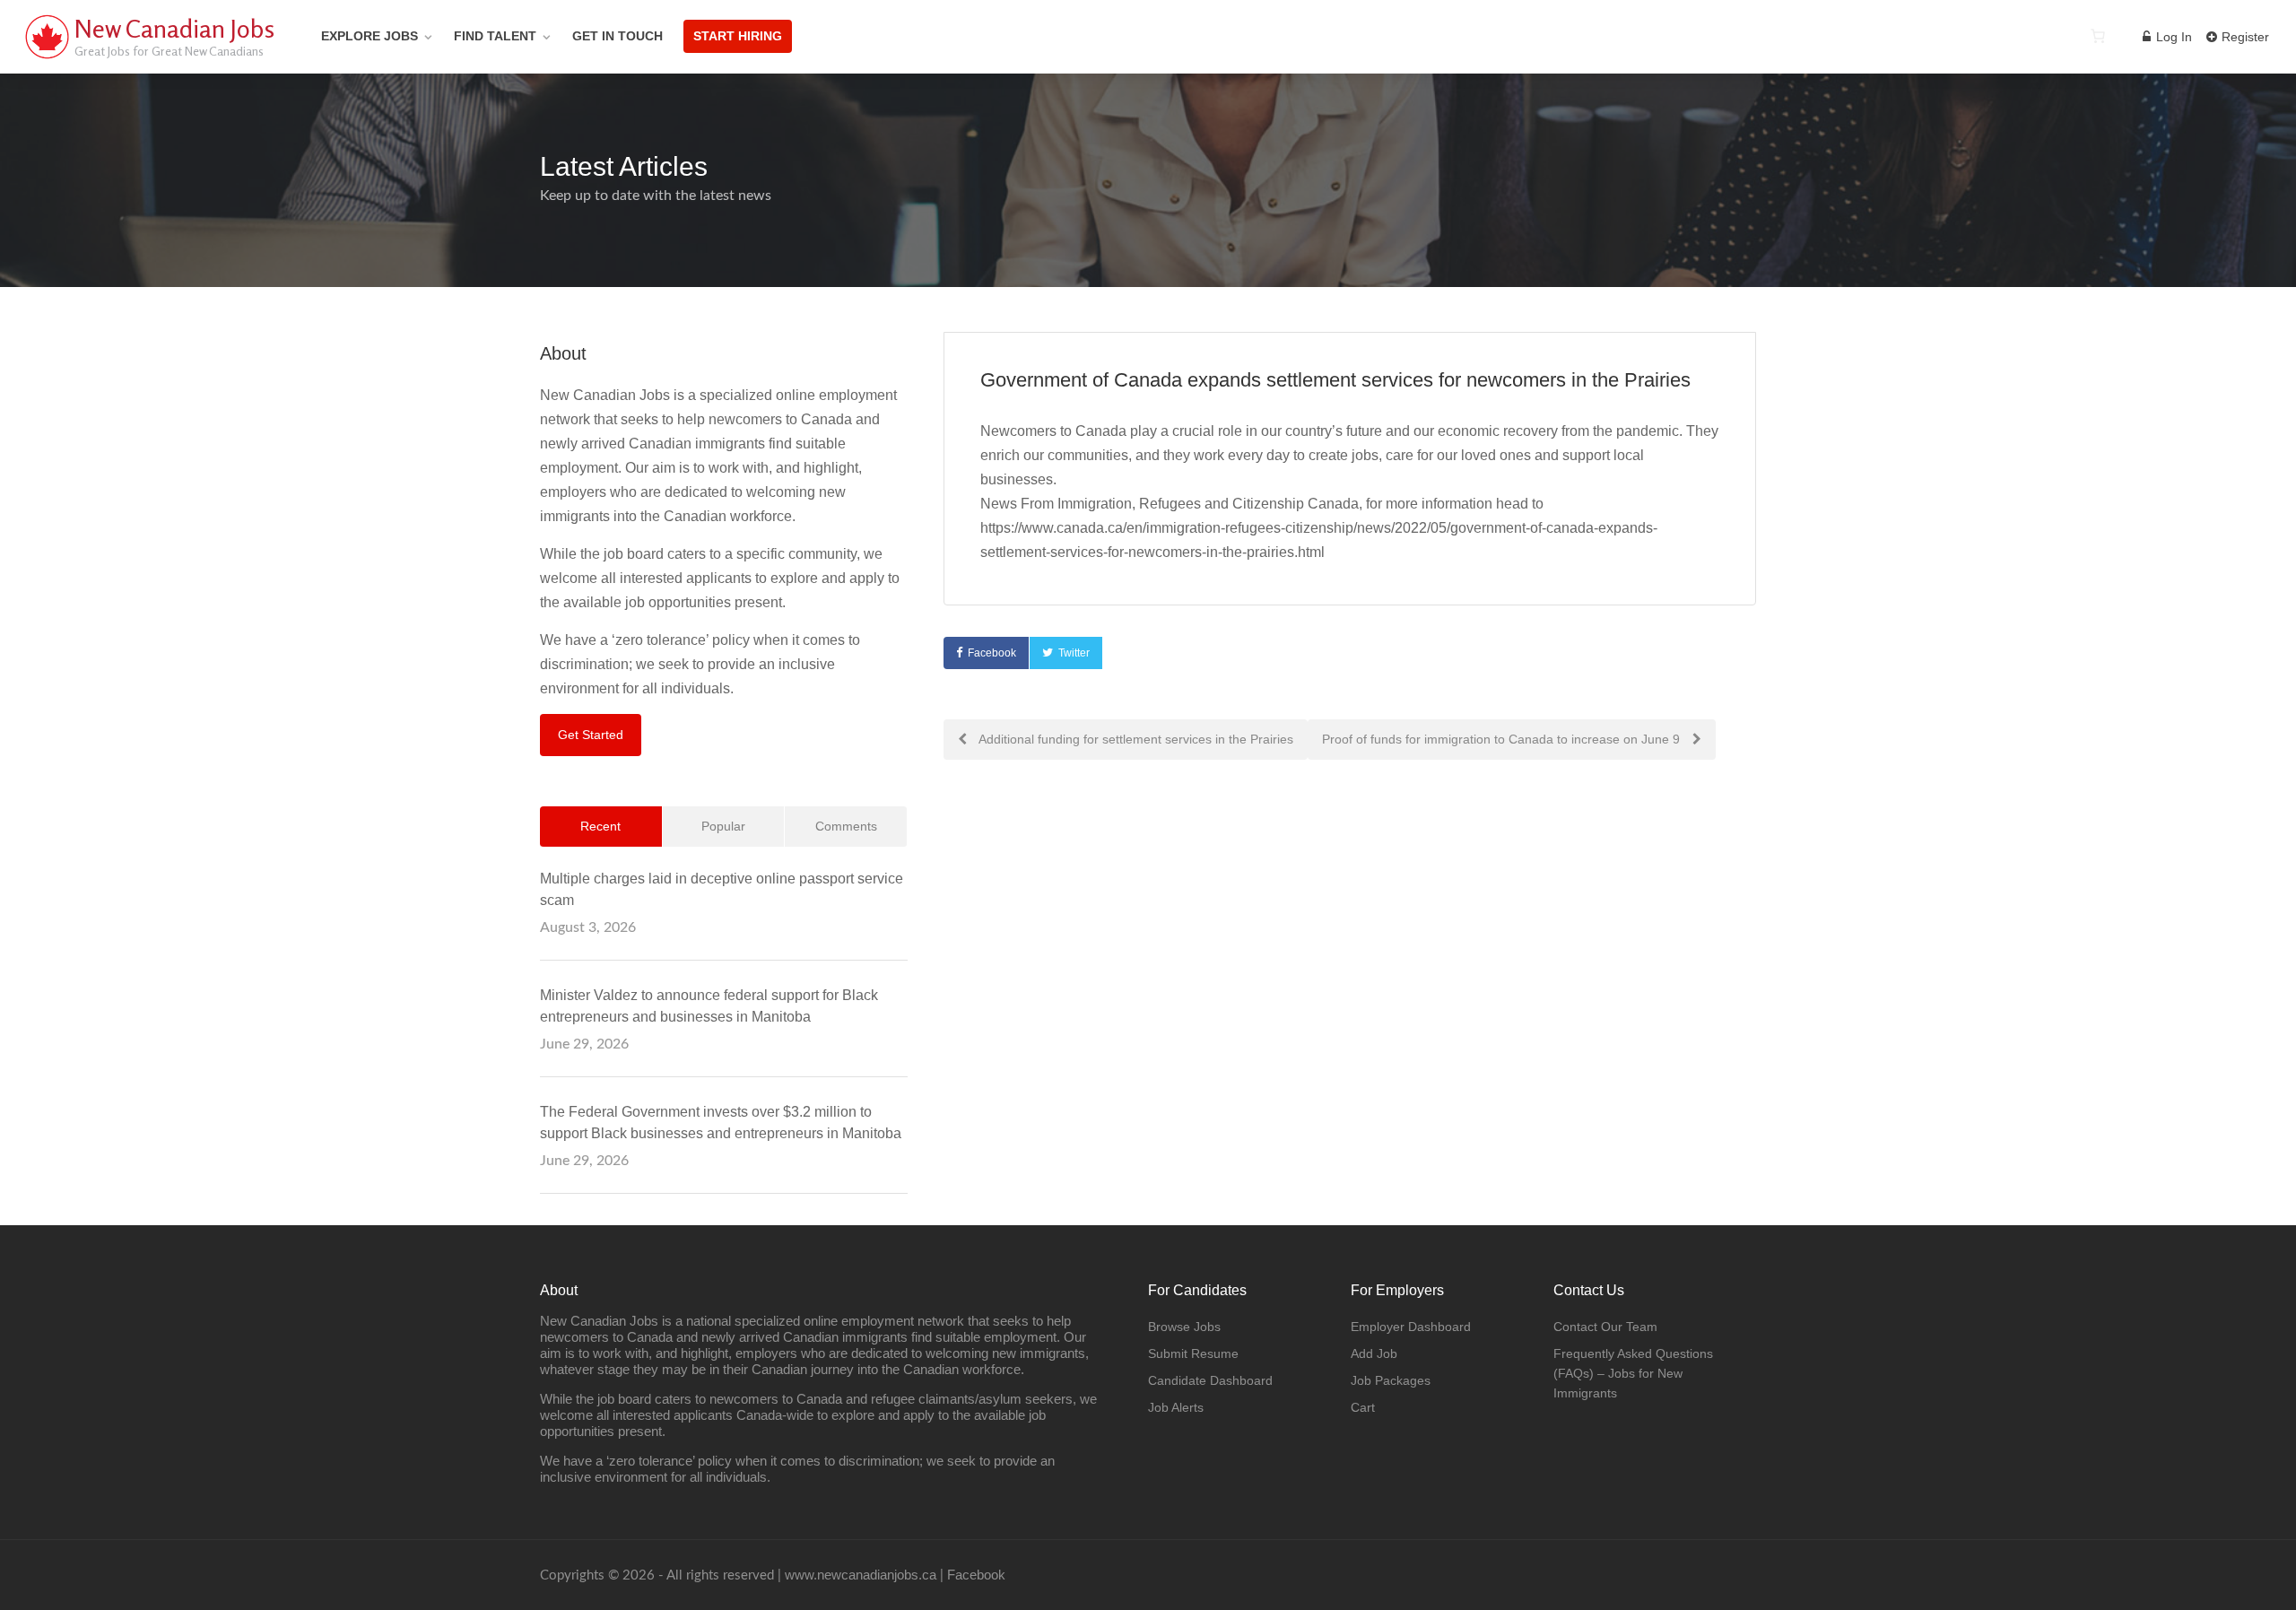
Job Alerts (1176, 1407)
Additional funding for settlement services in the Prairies (1135, 739)
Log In (2172, 37)
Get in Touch (617, 36)
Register (2244, 37)
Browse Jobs (1184, 1327)
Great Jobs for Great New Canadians (169, 51)
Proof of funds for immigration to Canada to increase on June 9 (1503, 739)
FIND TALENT (495, 36)
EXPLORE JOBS (370, 36)
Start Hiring (738, 36)
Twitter (1074, 653)
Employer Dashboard (1411, 1327)
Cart (1363, 1407)
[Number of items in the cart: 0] (2098, 36)
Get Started (591, 735)
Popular (723, 826)
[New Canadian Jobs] (47, 58)
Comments (846, 826)
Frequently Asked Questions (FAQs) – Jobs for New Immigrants (1633, 1373)
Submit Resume (1193, 1353)
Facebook (992, 653)
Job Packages (1391, 1380)
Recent (600, 826)
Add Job (1374, 1353)
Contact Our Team (1605, 1327)
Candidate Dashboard (1210, 1380)
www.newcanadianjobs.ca (861, 1575)
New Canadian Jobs (174, 29)
